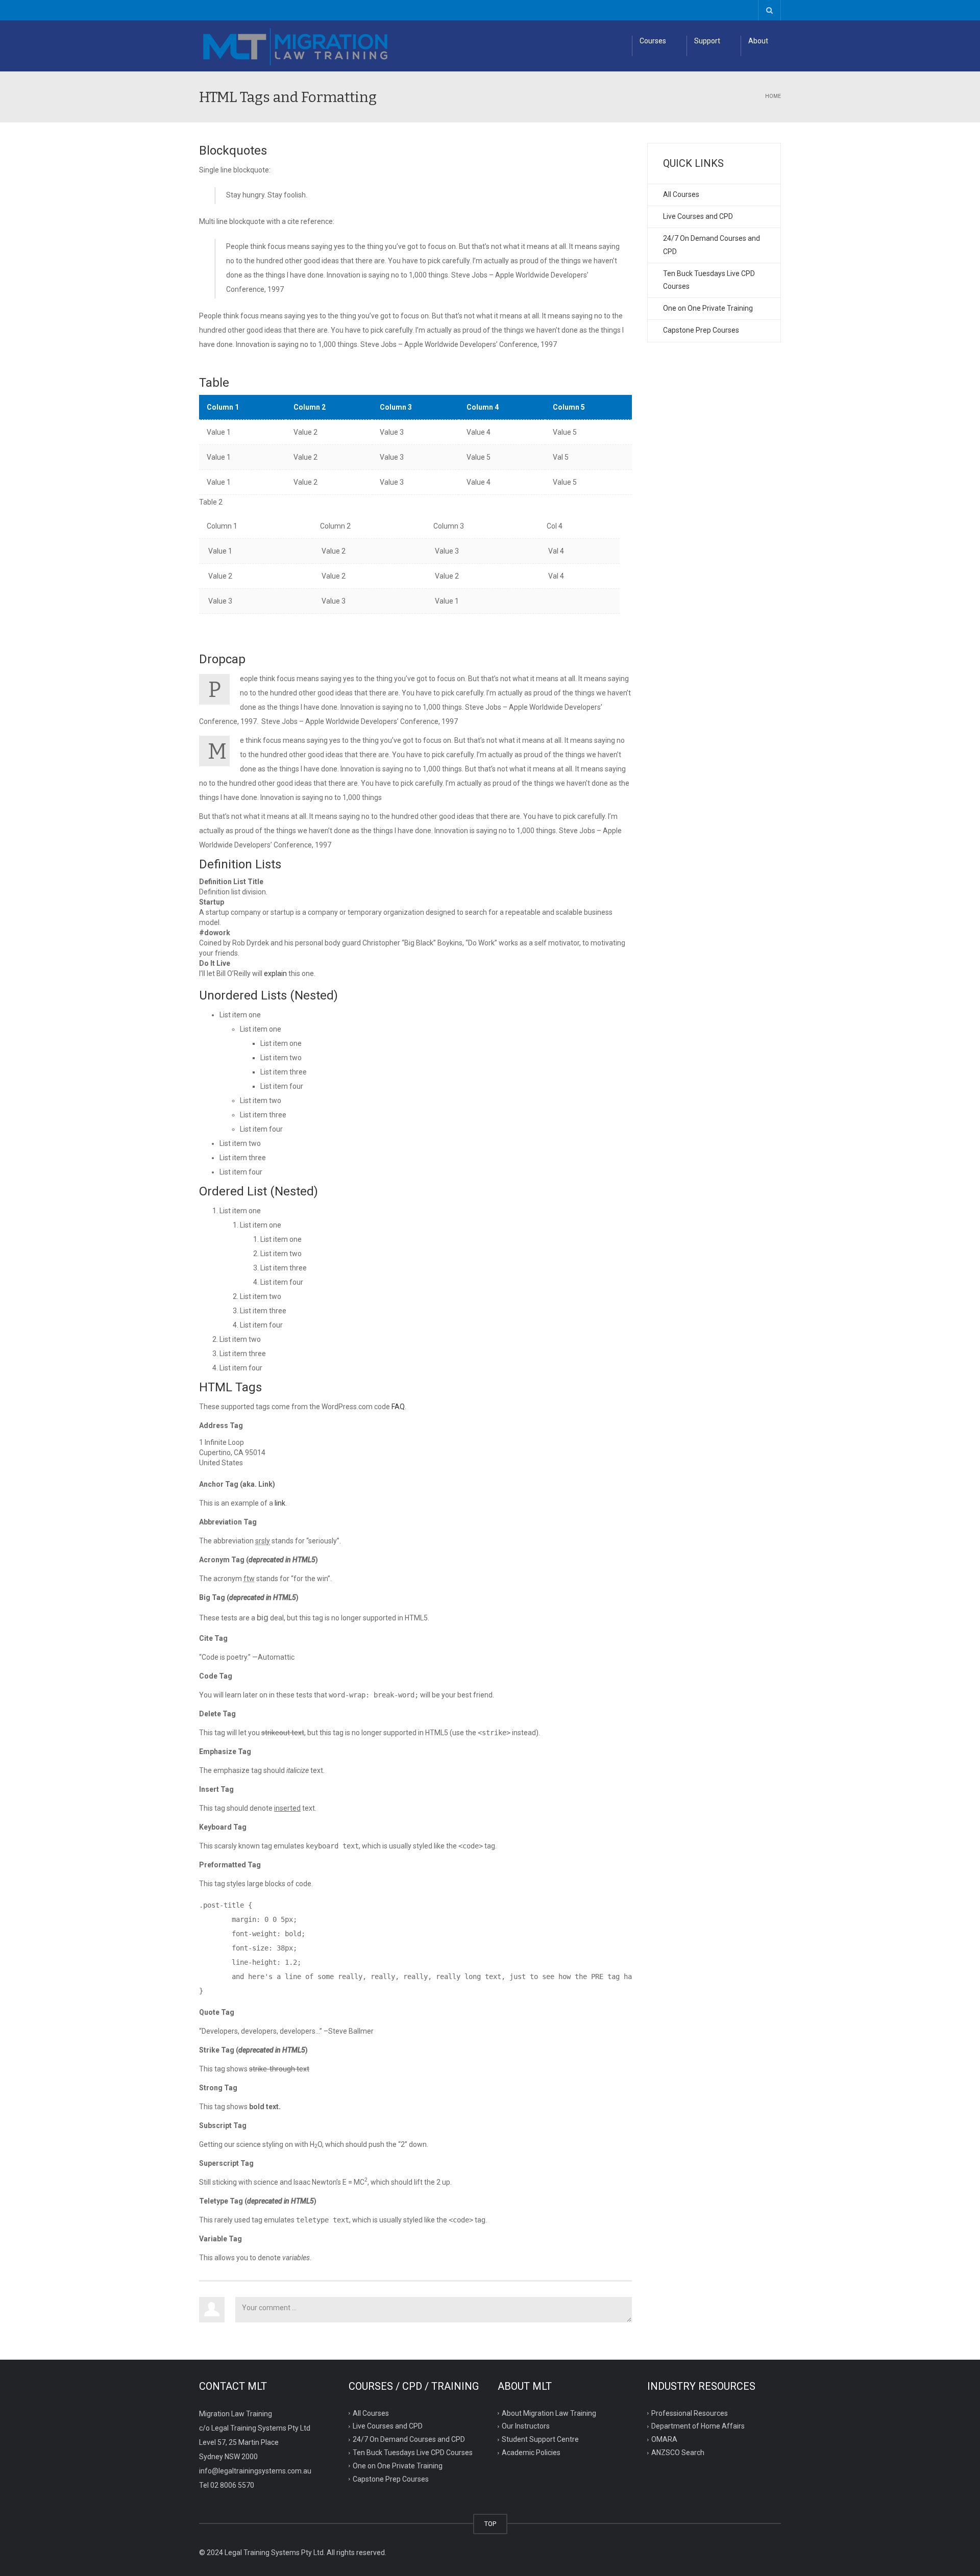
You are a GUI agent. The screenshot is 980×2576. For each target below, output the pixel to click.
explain (275, 973)
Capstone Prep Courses (701, 330)
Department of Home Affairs (698, 2426)
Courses (653, 41)
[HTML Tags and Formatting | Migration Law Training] (296, 46)
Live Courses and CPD (698, 216)
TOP (490, 2524)
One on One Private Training (708, 308)
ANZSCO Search (678, 2453)
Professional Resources (690, 2413)
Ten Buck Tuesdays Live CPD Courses (709, 280)
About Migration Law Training (549, 2413)
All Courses (681, 194)
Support (707, 41)
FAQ (398, 1407)
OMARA (664, 2439)
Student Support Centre (540, 2439)
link (280, 1503)
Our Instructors (526, 2426)
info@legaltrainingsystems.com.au (255, 2471)
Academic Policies (531, 2453)
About (758, 41)
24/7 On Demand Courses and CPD (712, 245)
